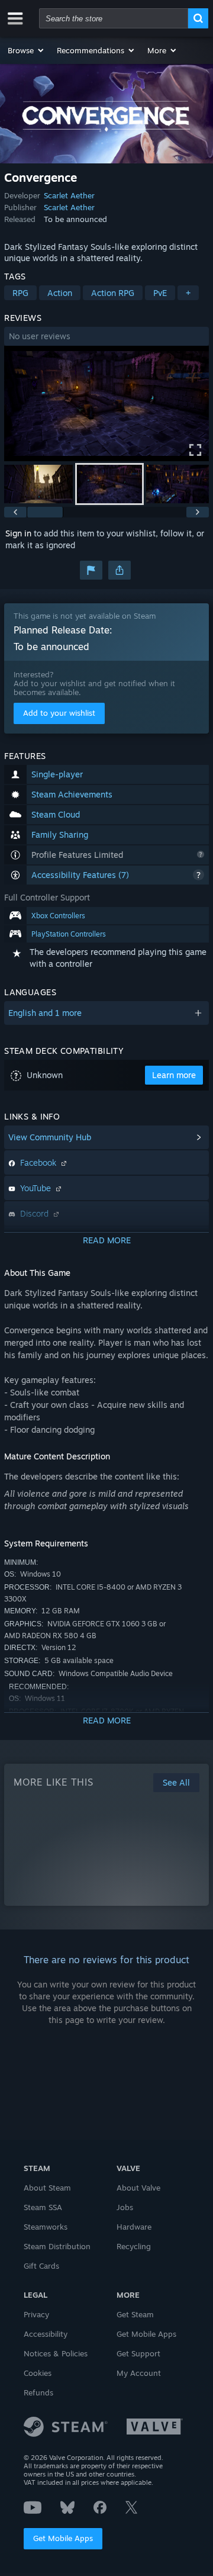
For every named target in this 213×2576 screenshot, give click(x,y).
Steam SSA (43, 2207)
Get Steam (135, 2314)
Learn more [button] (174, 1075)
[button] (26, 50)
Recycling (134, 2246)
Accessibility (46, 2334)
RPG (20, 293)
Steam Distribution (57, 2246)
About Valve (138, 2188)
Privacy (36, 2314)
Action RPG (113, 293)
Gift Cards (41, 2266)
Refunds (38, 2392)
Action (60, 293)
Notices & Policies (56, 2353)
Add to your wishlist (59, 713)
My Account (139, 2373)
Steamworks (46, 2227)
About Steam (47, 2188)
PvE (160, 293)
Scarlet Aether (69, 195)
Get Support (138, 2353)
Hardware (134, 2227)
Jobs (125, 2207)
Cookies (38, 2373)
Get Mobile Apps (63, 2538)
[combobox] (114, 18)
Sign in (18, 533)
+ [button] (188, 293)
